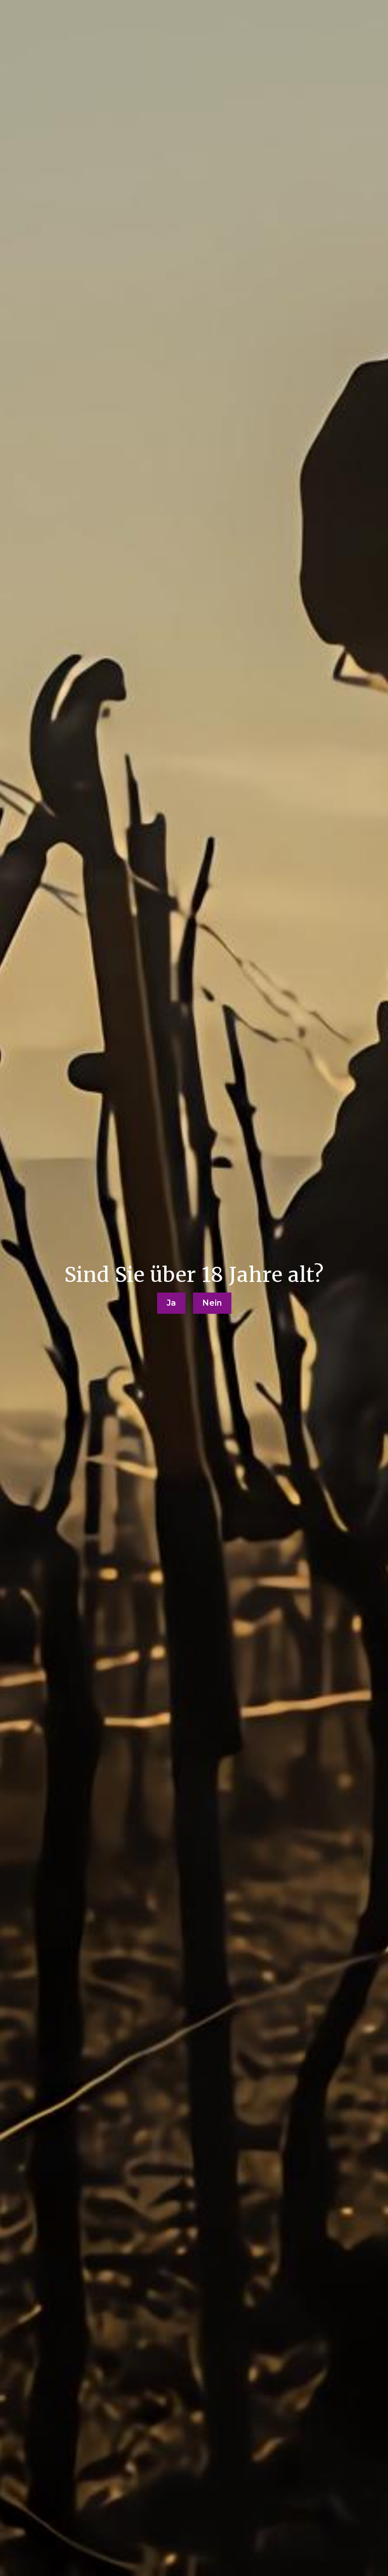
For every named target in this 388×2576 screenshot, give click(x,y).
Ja (171, 1303)
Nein (212, 1303)
